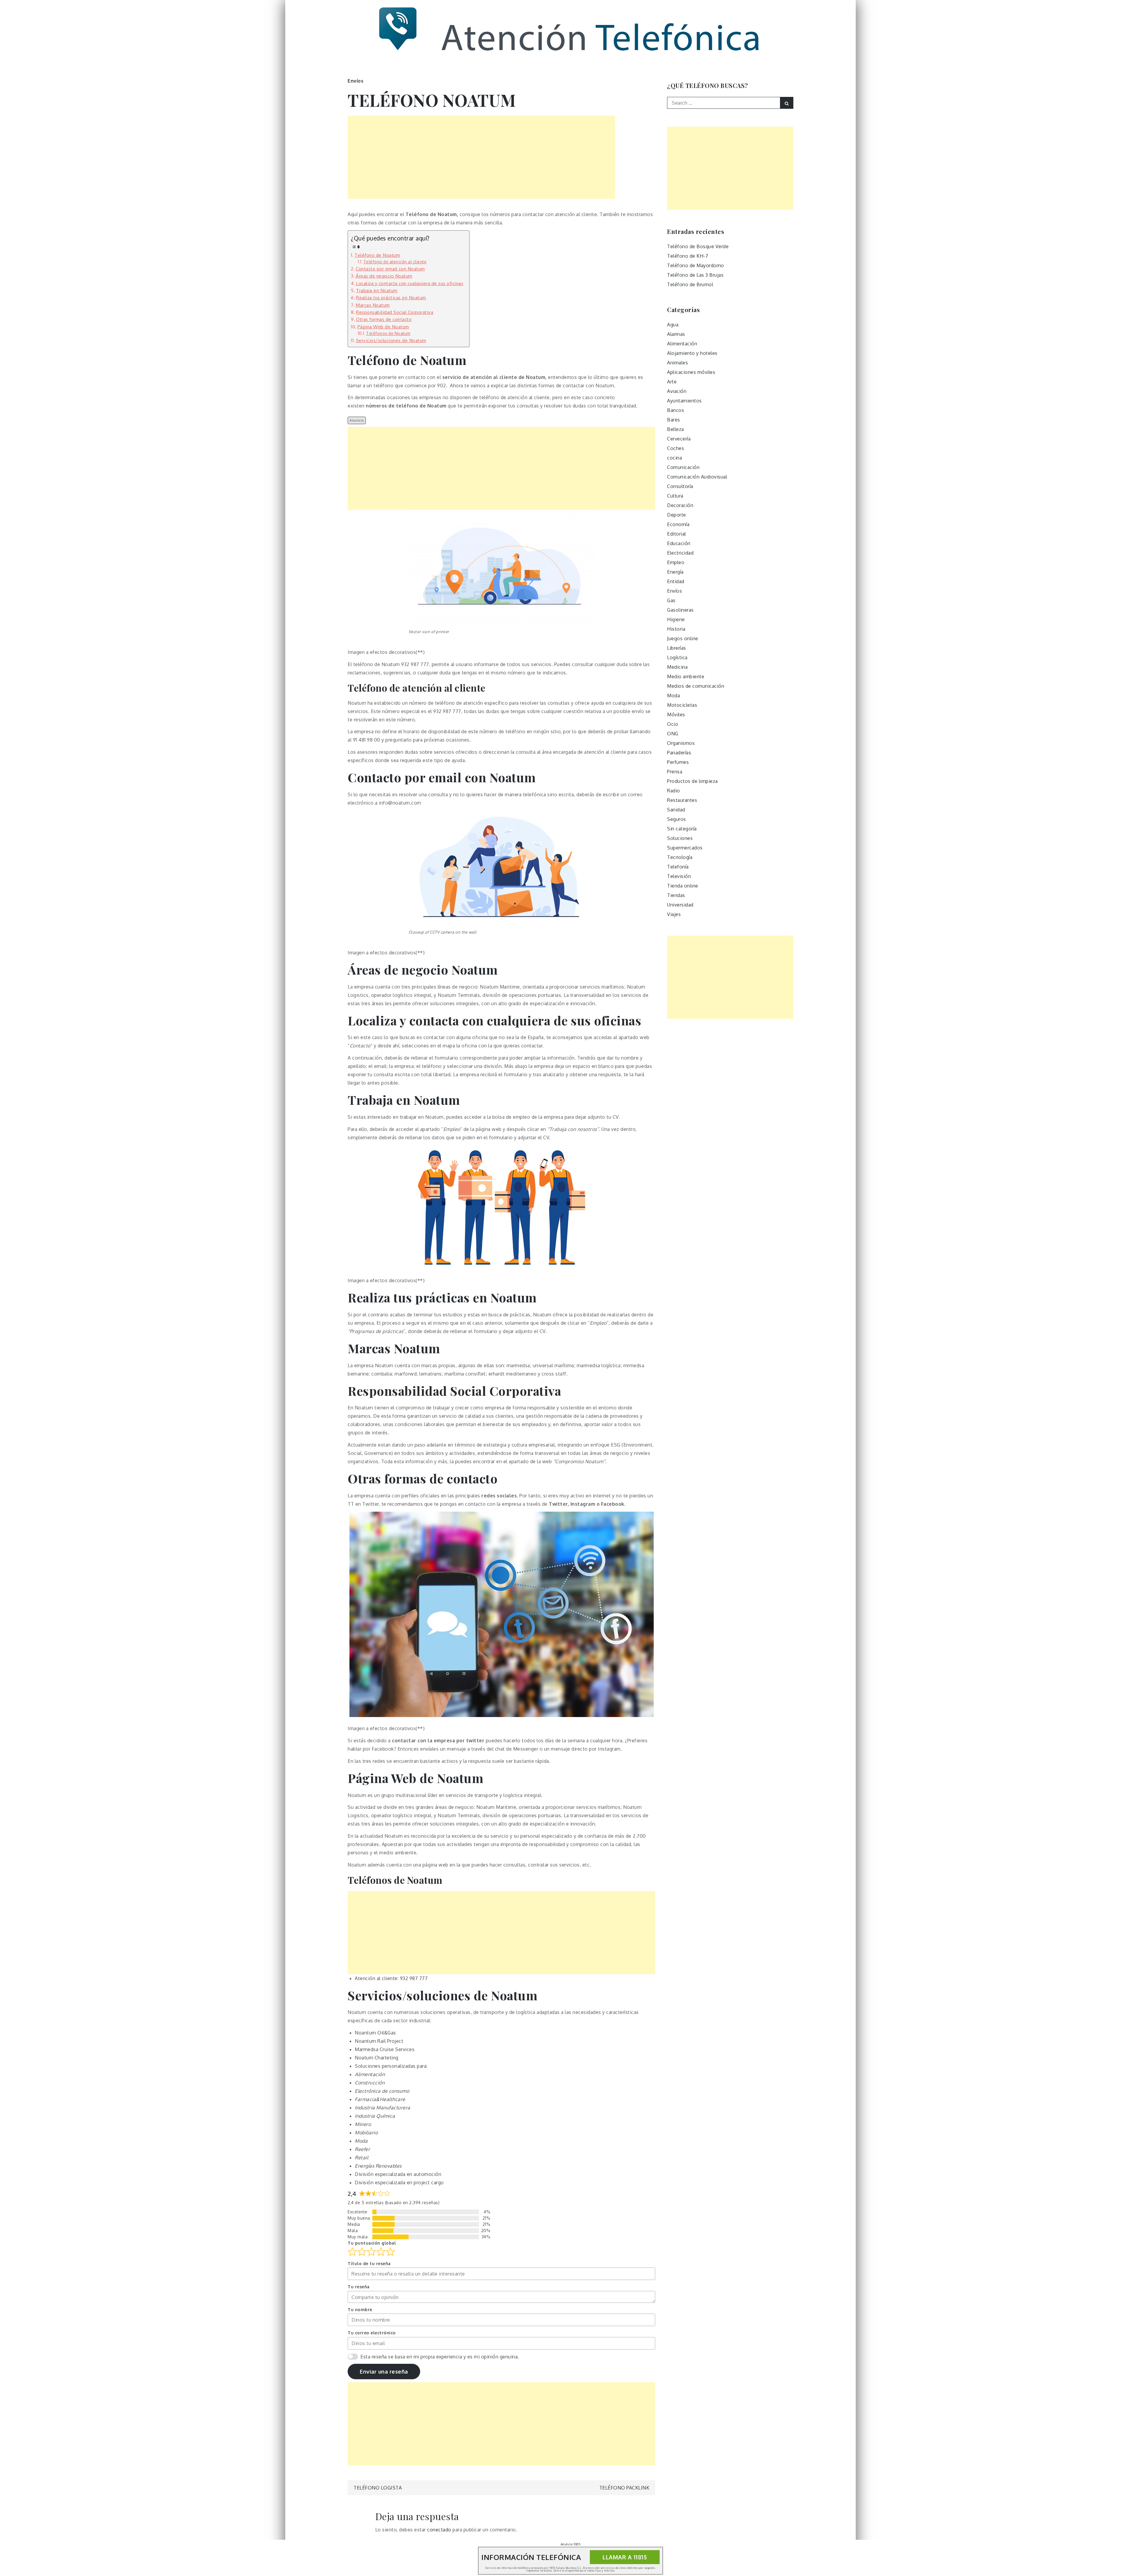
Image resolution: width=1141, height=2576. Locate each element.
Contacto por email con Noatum (390, 269)
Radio (674, 791)
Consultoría (680, 486)
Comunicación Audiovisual (697, 477)
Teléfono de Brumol (690, 284)
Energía (675, 572)
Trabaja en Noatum (377, 290)
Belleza (676, 429)
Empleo (676, 562)
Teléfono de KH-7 (688, 256)
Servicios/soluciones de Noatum (391, 340)
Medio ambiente (686, 676)
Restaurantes (682, 800)
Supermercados (685, 848)
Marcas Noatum (373, 305)
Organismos (681, 743)
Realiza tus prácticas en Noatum (391, 298)
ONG (673, 734)
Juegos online (683, 638)
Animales (677, 363)
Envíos (356, 81)
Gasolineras (680, 610)
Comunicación (683, 467)
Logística (677, 657)
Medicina (677, 667)
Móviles (676, 715)
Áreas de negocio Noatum (384, 276)
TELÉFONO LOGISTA (378, 2488)
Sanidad (676, 810)
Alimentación (682, 344)
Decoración (680, 505)
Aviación (677, 391)
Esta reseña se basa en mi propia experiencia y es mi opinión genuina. (440, 2357)
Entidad (676, 581)
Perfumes (678, 762)
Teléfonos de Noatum (388, 333)
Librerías (677, 648)
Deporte (677, 515)
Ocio (673, 724)
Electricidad (680, 553)
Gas (671, 600)
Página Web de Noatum (383, 327)
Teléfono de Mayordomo (696, 265)
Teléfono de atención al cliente (395, 262)
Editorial (677, 534)
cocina (674, 458)
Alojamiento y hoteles (692, 353)
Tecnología (680, 857)
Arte (672, 382)
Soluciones (680, 838)
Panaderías (679, 753)
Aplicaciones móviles (691, 372)
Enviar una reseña (384, 2372)
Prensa (675, 772)
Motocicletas (682, 705)
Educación (679, 543)
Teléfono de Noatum (377, 255)
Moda (673, 695)
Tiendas (676, 895)
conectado (439, 2530)
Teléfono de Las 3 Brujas (695, 275)
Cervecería (679, 439)
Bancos (676, 410)
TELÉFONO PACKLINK (624, 2488)
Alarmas (676, 334)
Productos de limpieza (692, 781)
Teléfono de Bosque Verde (698, 246)
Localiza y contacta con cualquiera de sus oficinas (410, 283)
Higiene (676, 619)
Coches (676, 448)
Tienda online (683, 886)
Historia (676, 629)
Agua (673, 325)
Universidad (680, 905)
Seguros (677, 819)
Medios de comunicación (696, 686)
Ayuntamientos (684, 401)
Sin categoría (682, 829)
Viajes (674, 914)
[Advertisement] (481, 157)
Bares (674, 420)
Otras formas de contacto (384, 319)
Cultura (675, 496)
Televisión (679, 876)
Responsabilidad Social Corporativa (395, 312)
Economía (678, 524)
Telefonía (678, 867)
